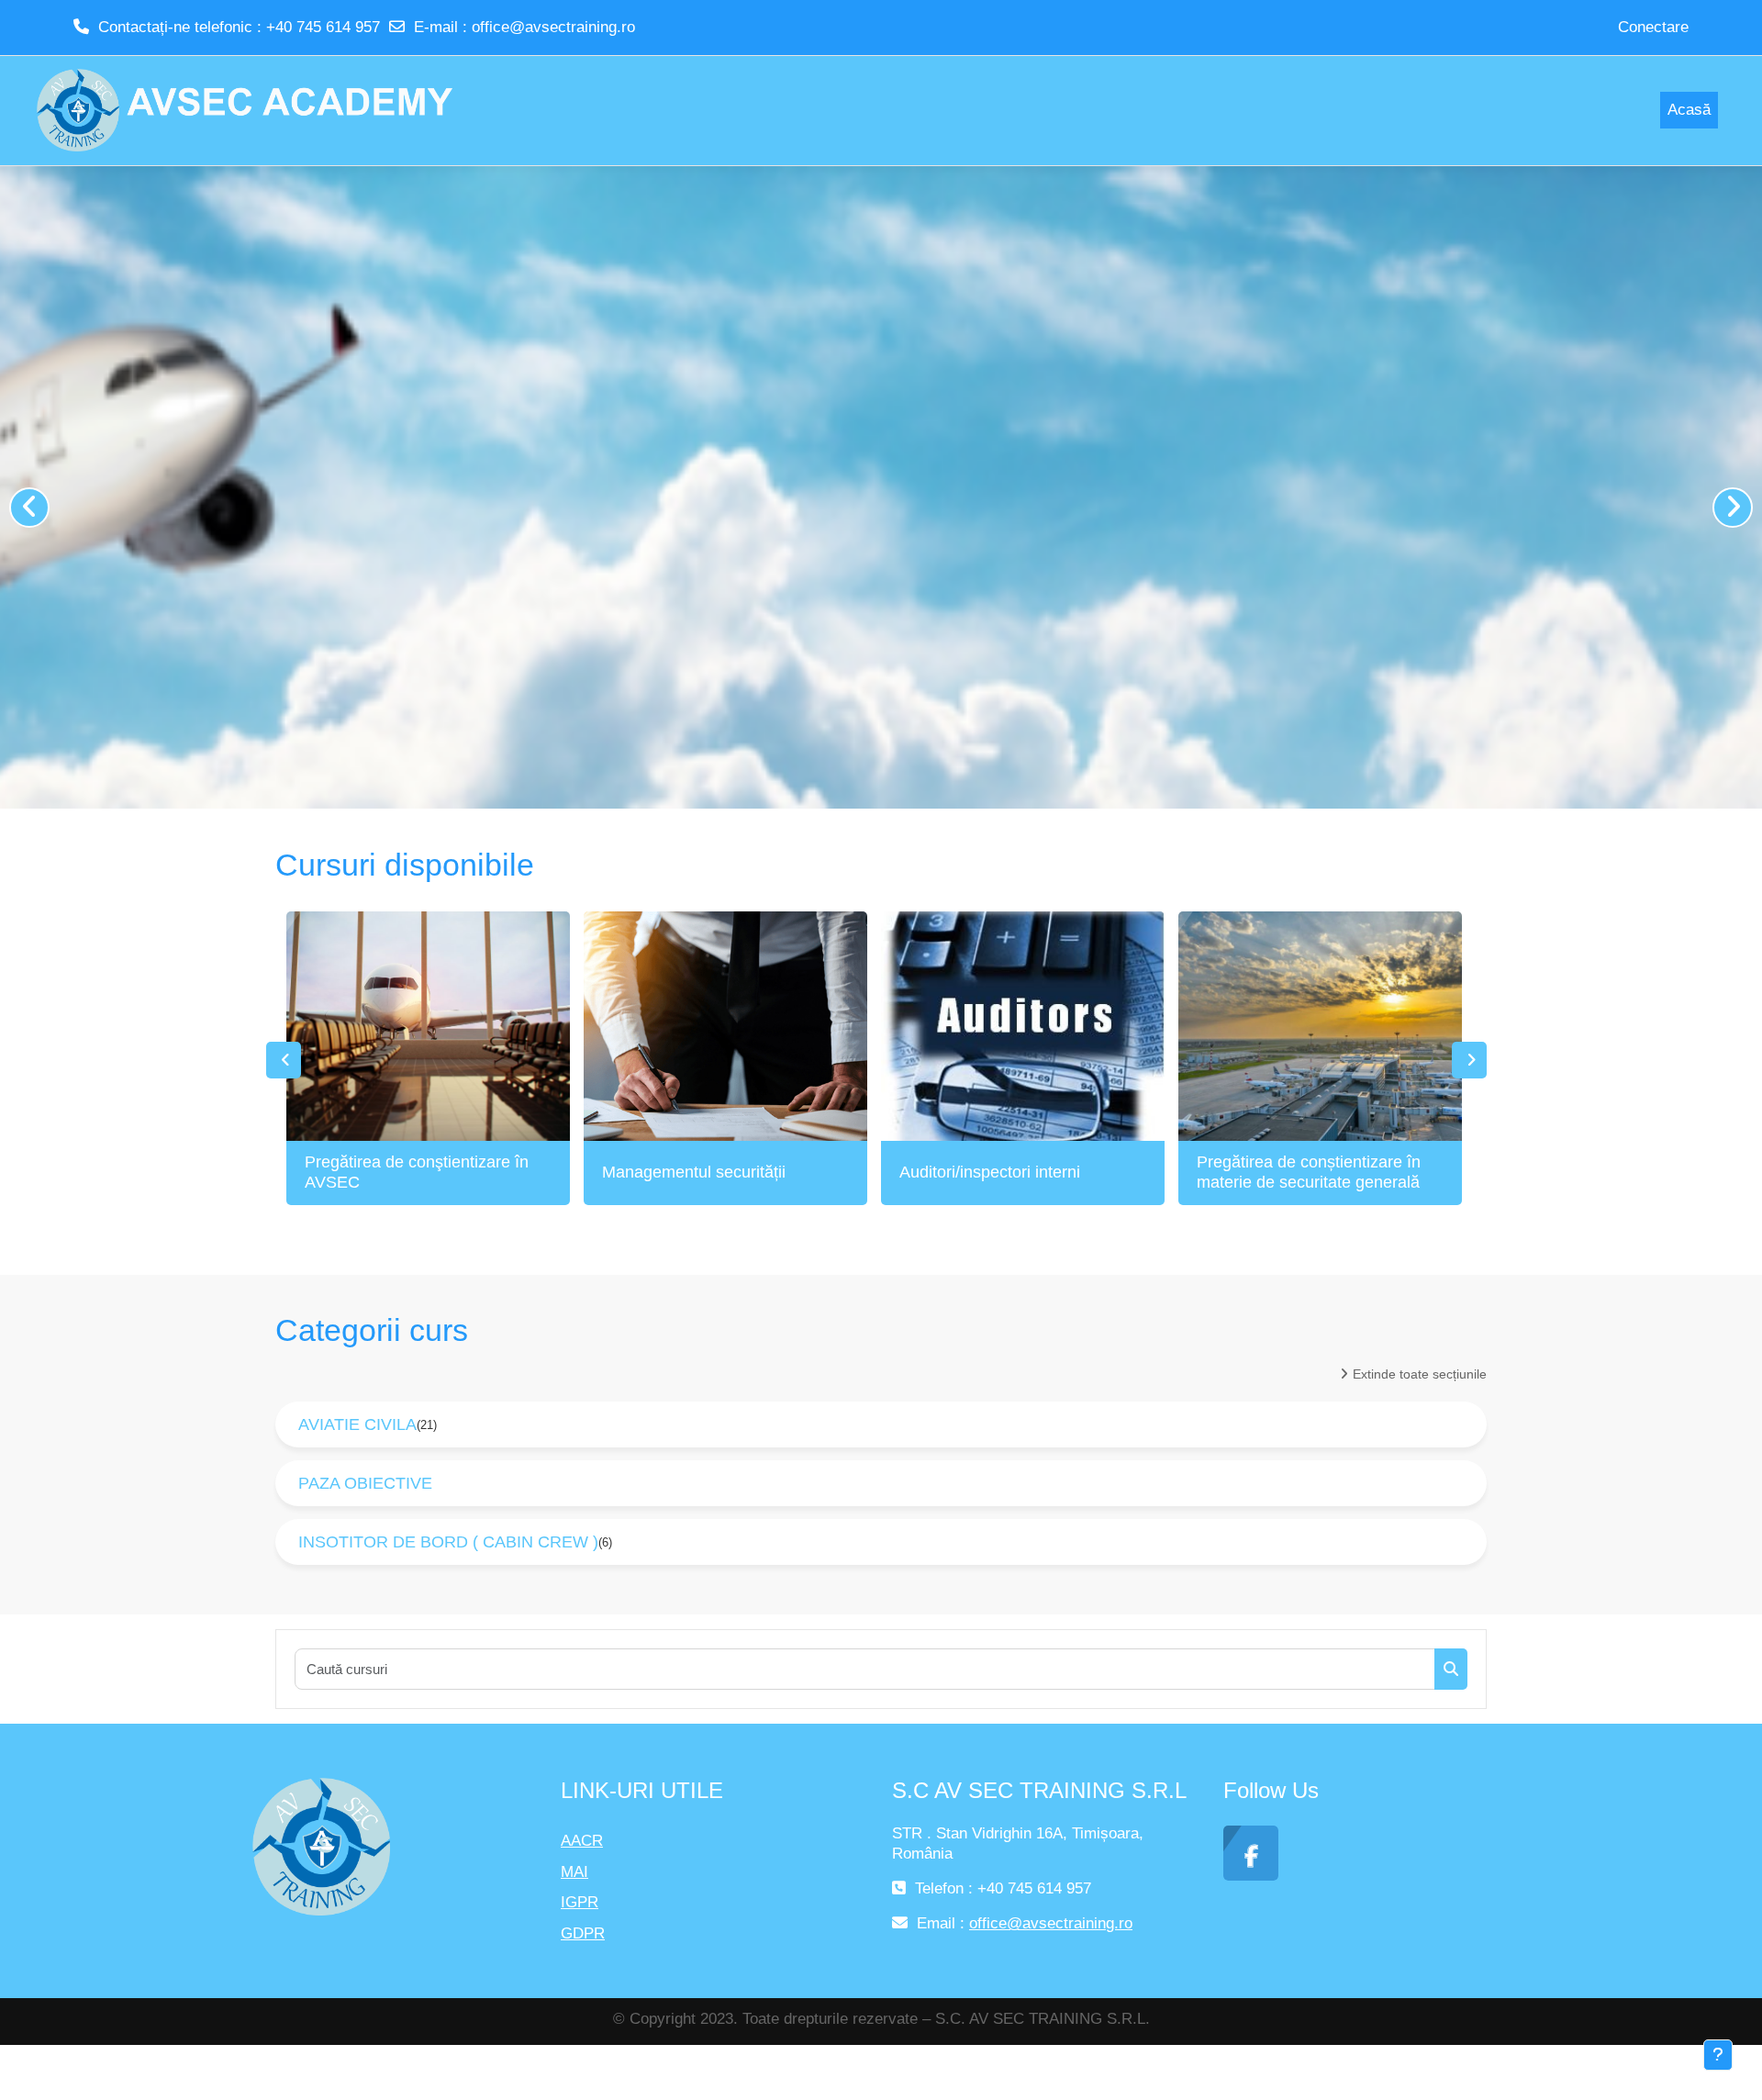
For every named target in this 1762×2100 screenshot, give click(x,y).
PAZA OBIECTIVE (365, 1483)
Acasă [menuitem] (1689, 110)
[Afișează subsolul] (1718, 2055)
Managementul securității (694, 1172)
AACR (582, 1841)
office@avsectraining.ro (553, 27)
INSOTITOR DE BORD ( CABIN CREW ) (448, 1542)
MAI (574, 1872)
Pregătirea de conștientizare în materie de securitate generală (1309, 1172)
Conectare (1653, 27)
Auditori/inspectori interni (990, 1172)
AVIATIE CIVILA (357, 1424)
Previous (284, 1060)
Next (1469, 1060)
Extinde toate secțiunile (1420, 1374)
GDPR (583, 1933)
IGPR (580, 1902)
